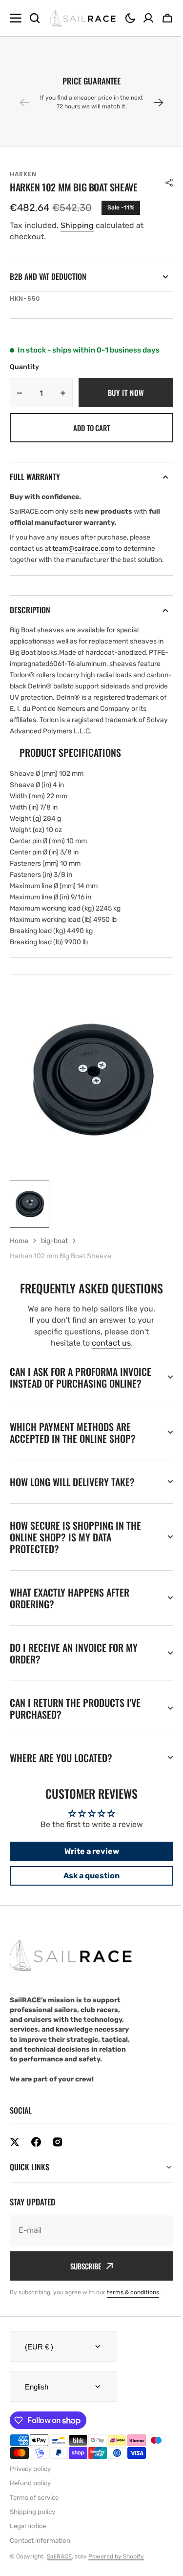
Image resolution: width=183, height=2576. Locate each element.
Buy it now (126, 393)
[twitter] (15, 2168)
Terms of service (34, 2524)
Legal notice (28, 2552)
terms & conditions (133, 2318)
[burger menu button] (16, 18)
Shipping (77, 225)
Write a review (88, 1877)
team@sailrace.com (83, 549)
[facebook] (36, 2168)
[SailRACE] (83, 18)
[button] (130, 18)
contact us (111, 1343)
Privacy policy (30, 2495)
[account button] (148, 18)
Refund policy (30, 2509)
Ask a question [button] (88, 1901)
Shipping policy (32, 2538)
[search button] (35, 18)
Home (19, 1241)
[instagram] (58, 2168)
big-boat (54, 1241)
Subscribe (82, 2292)
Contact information (40, 2566)
